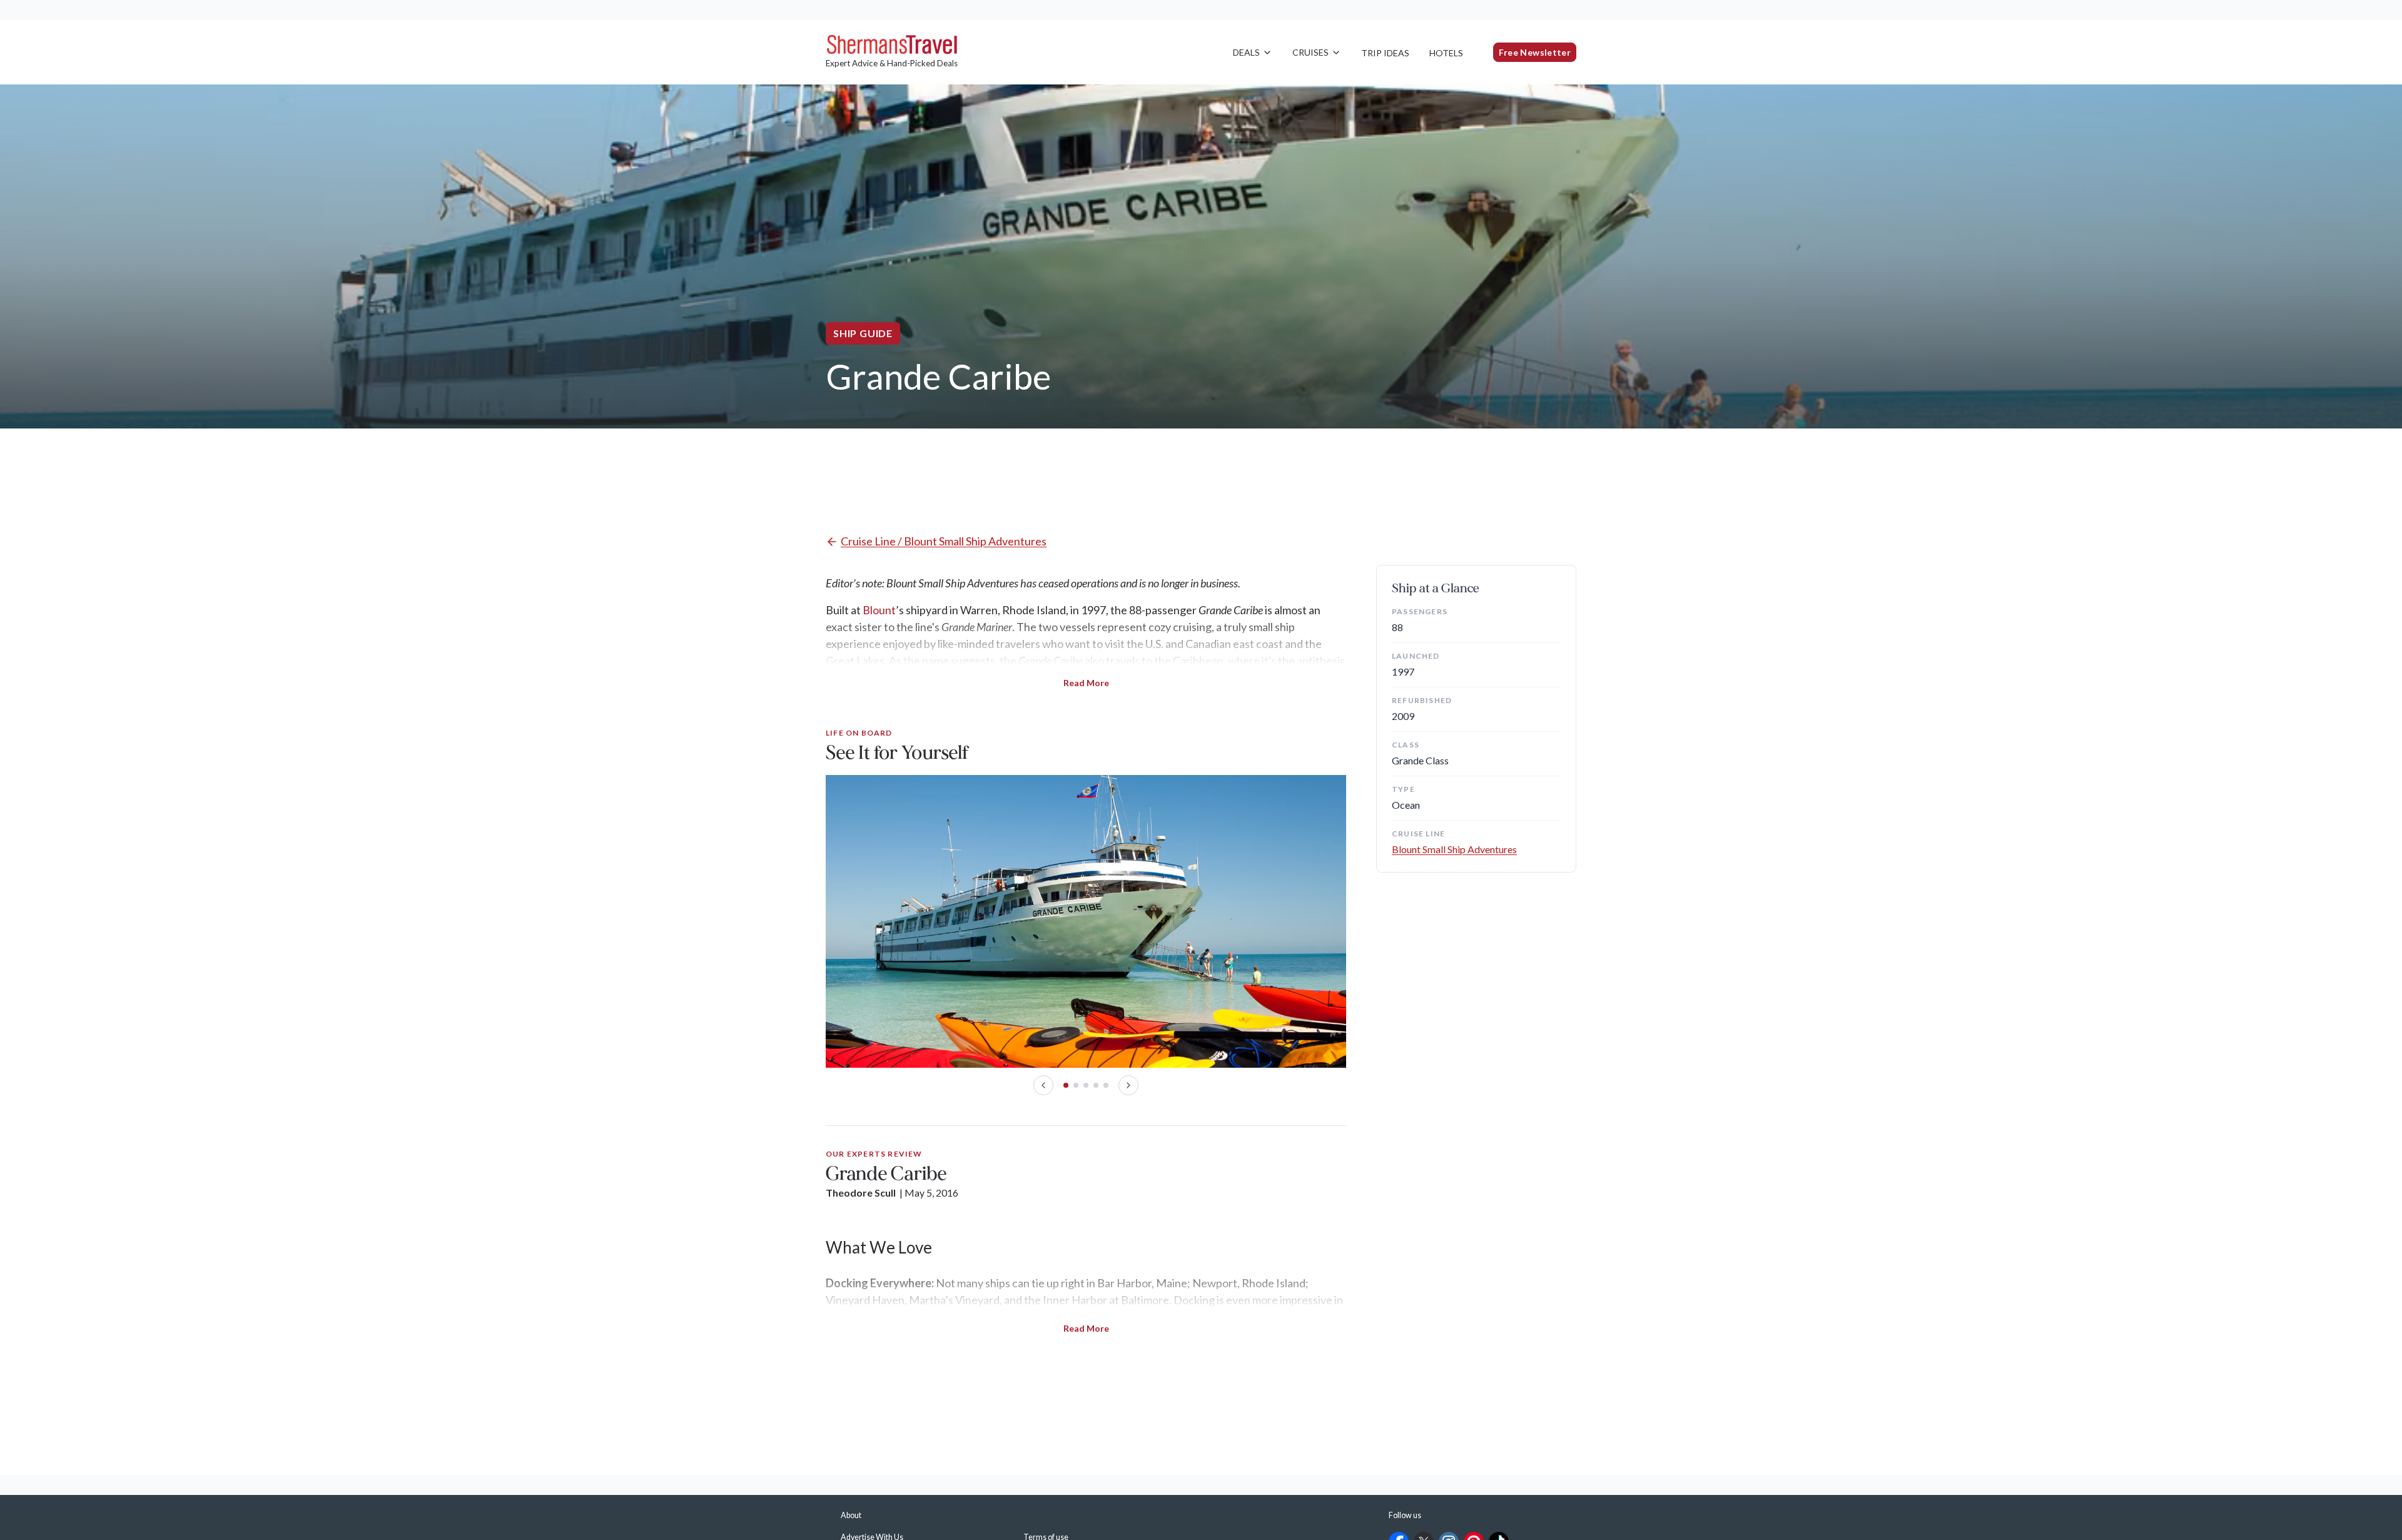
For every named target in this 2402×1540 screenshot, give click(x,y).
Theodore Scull (861, 1193)
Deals (1246, 52)
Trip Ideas (1385, 53)
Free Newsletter (1535, 52)
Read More (1086, 683)
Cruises (1310, 52)
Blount (879, 610)
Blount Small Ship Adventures (1454, 849)
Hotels (1446, 53)
